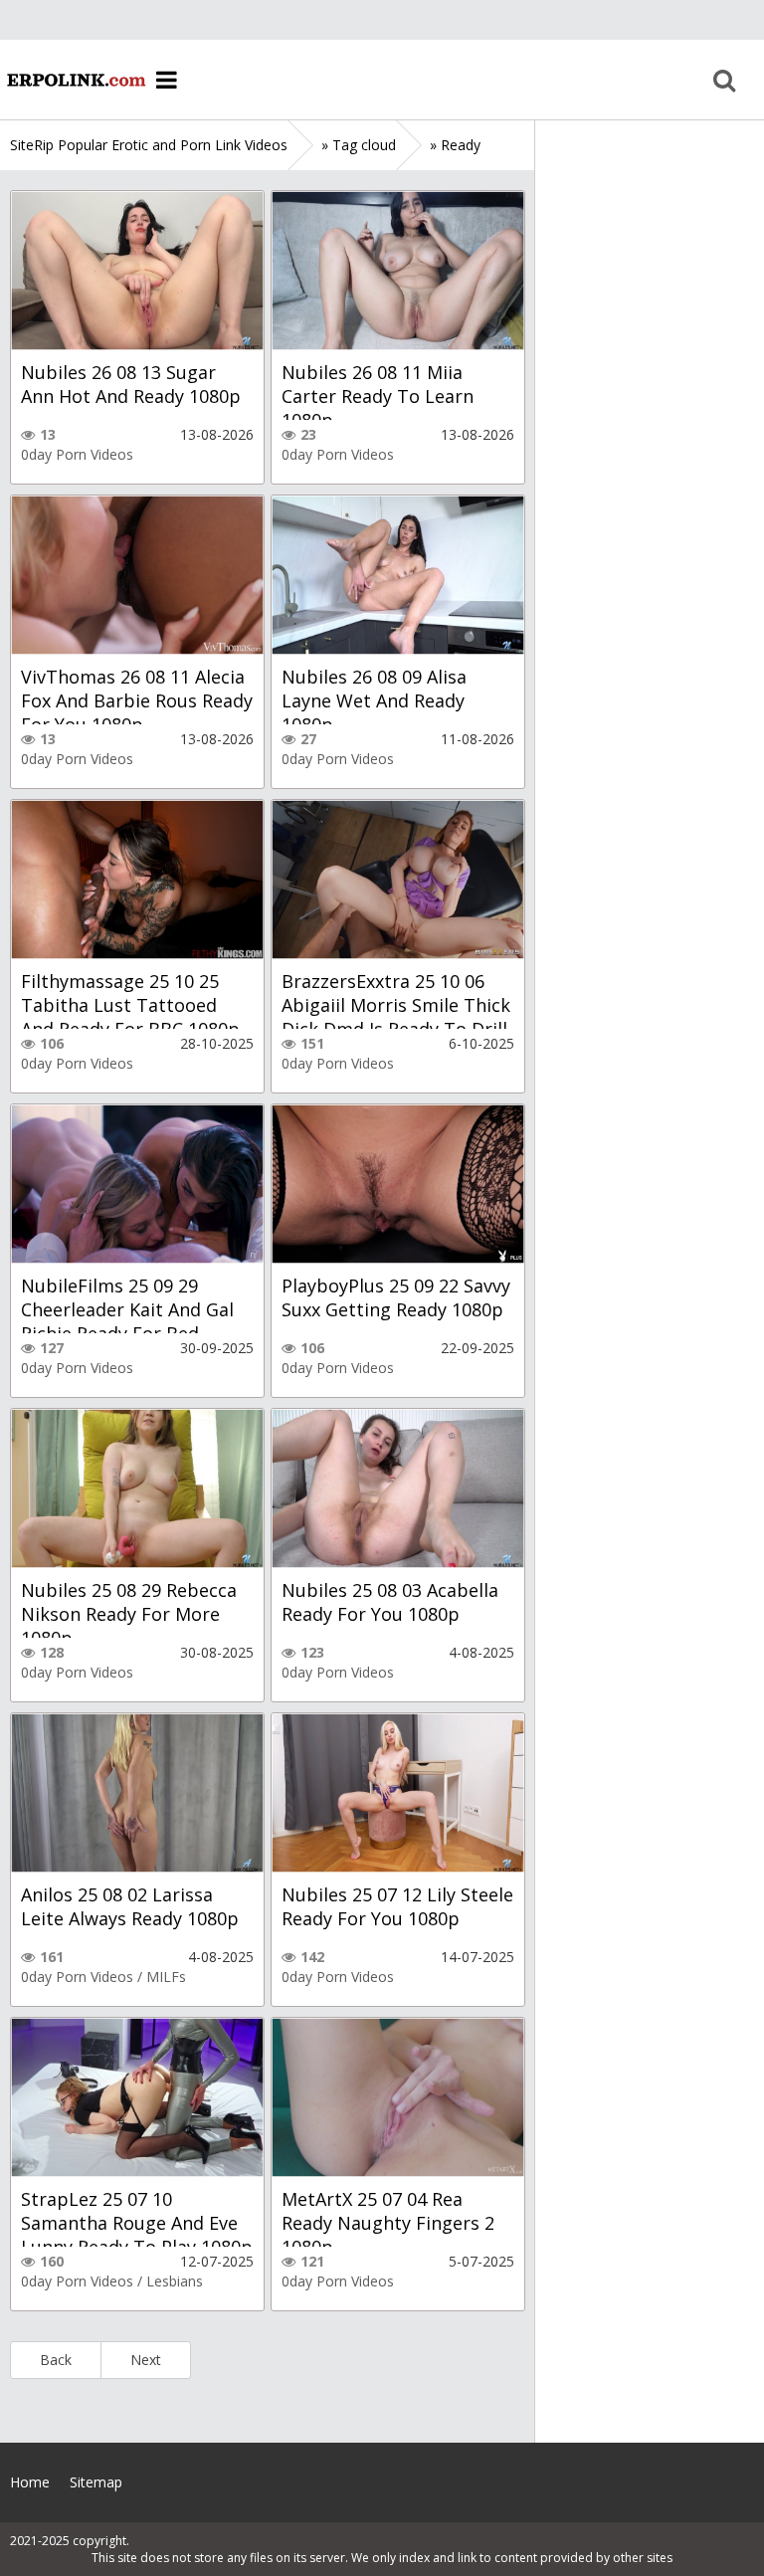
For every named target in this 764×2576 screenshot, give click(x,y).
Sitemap (96, 2482)
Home (75, 80)
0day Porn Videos (77, 454)
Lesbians (175, 2281)
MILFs (166, 1977)
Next (146, 2360)
